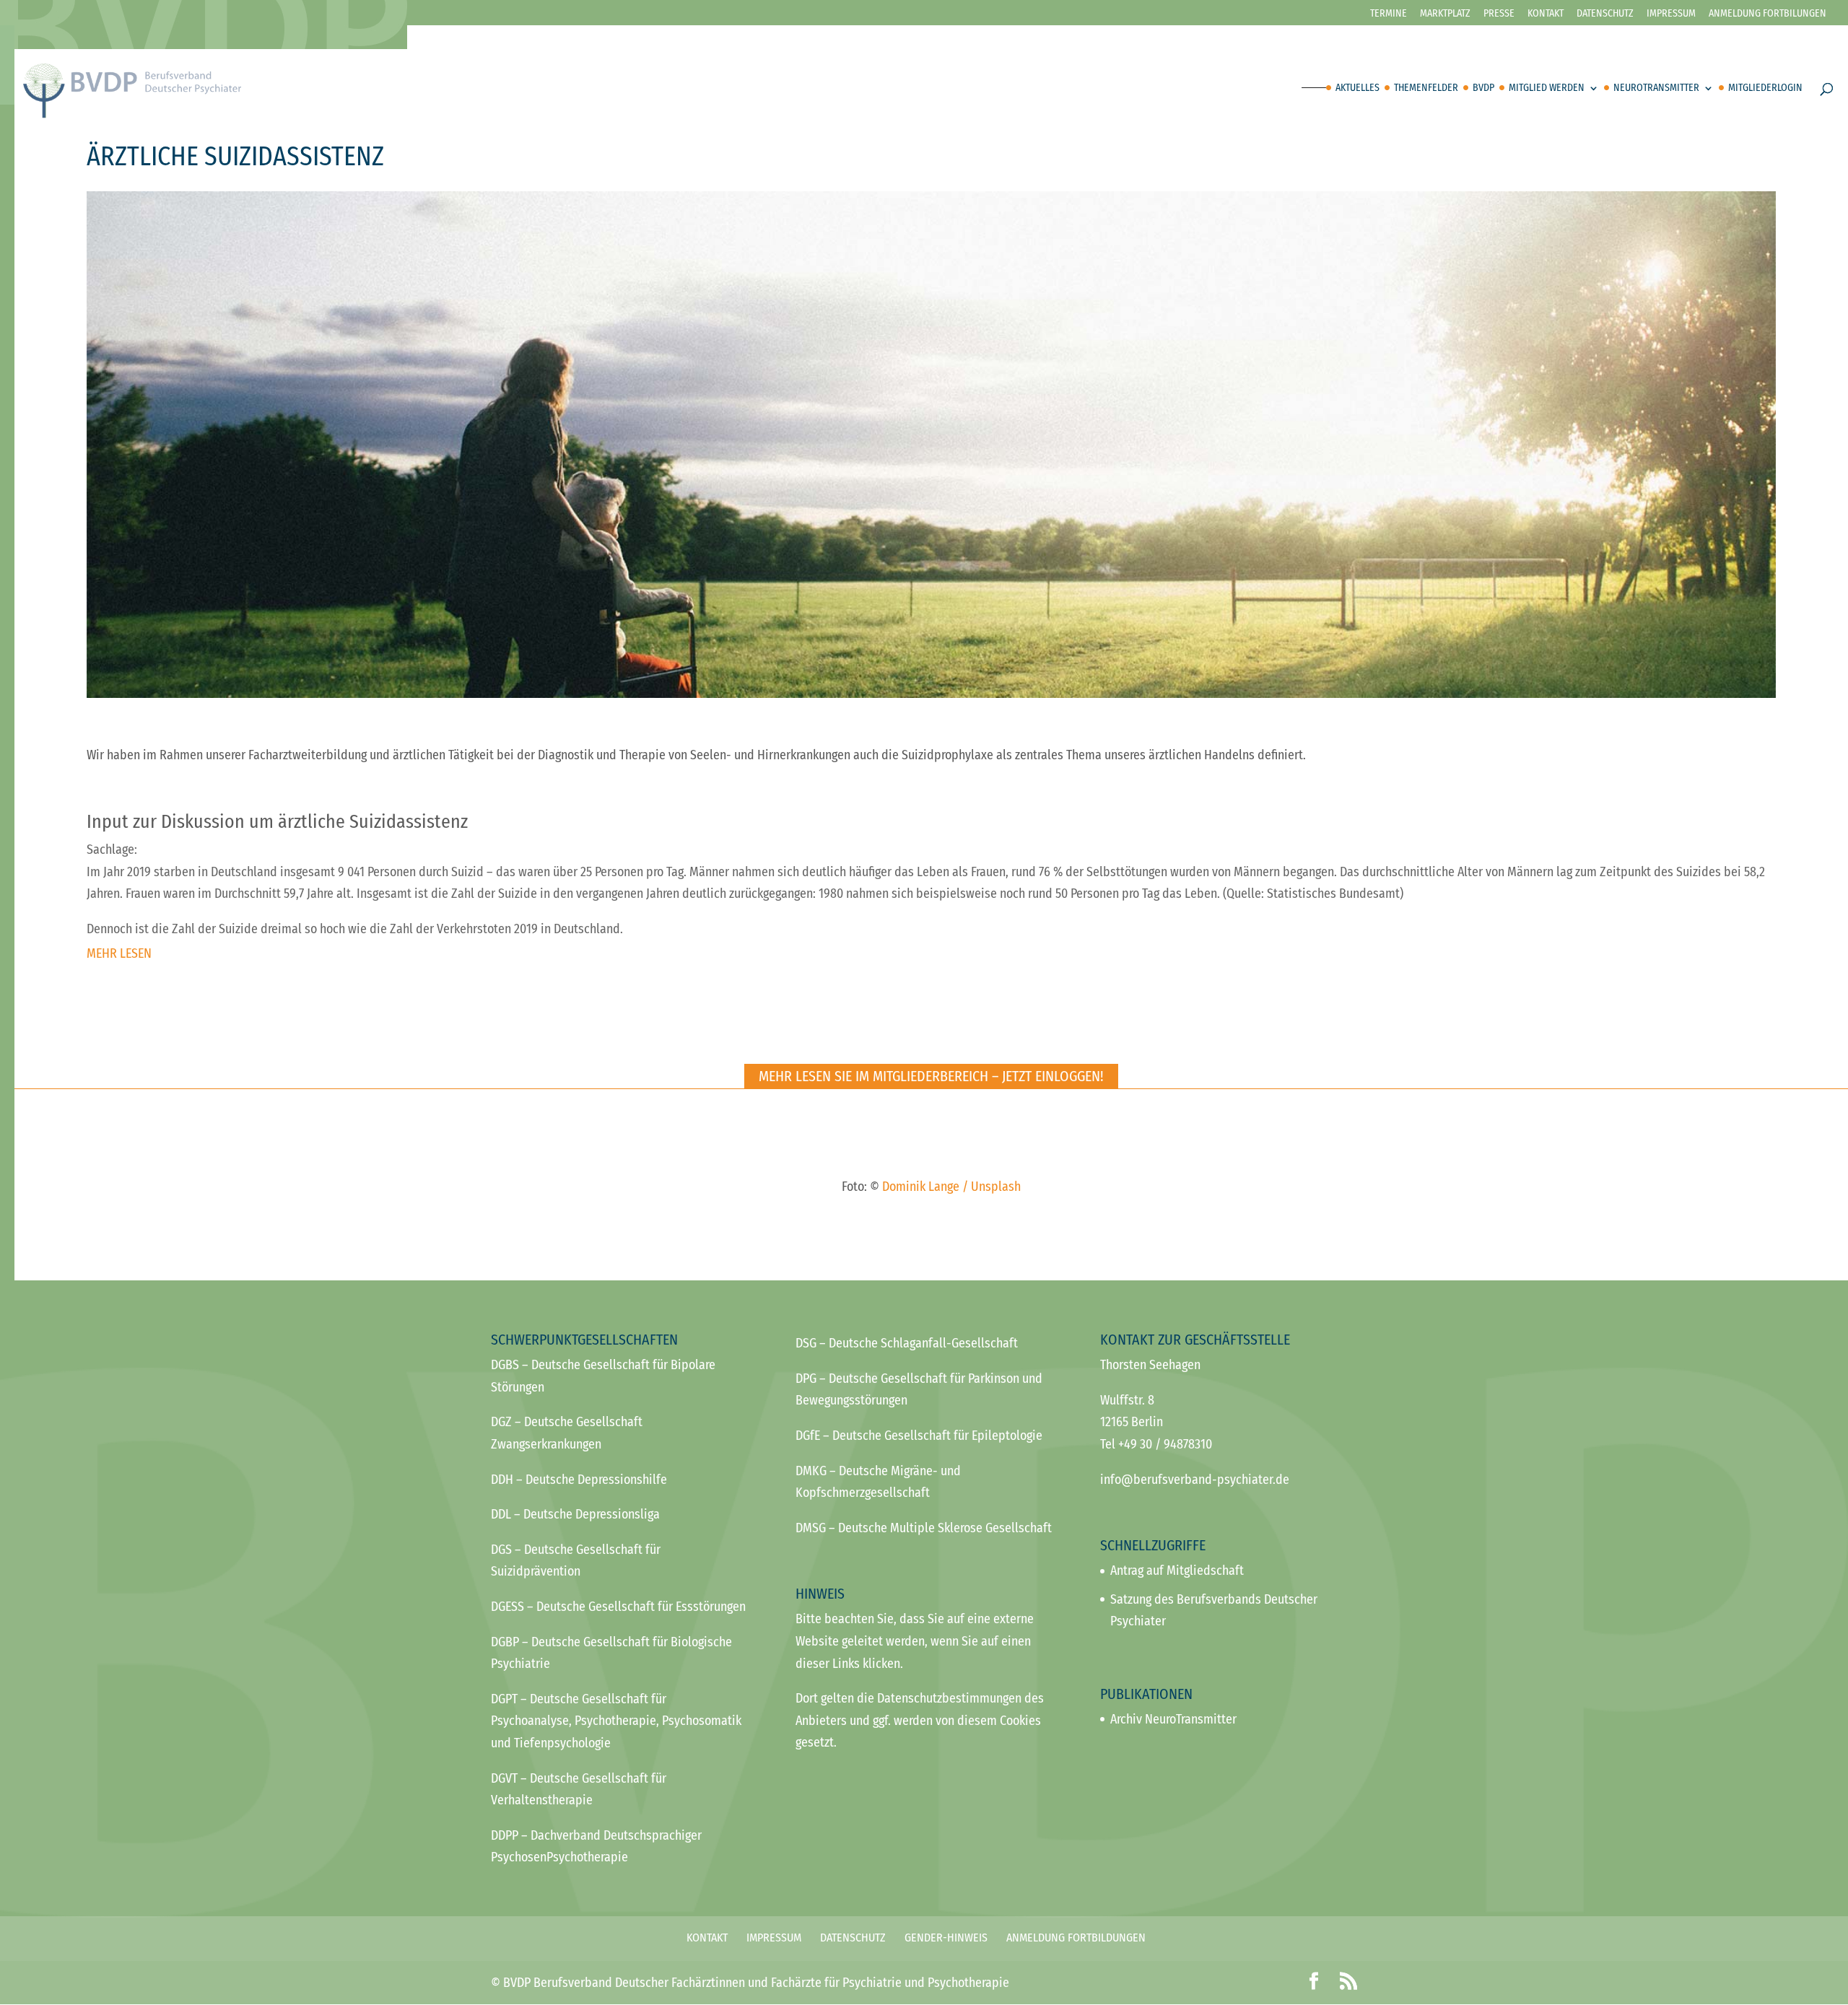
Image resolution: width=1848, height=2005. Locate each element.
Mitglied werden (1547, 88)
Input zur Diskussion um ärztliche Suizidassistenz (277, 822)
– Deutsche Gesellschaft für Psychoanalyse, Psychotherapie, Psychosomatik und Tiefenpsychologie (616, 1721)
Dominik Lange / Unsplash (951, 1187)
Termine (1389, 14)
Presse (1499, 14)
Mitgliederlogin (1765, 88)
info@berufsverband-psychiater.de (1195, 1480)
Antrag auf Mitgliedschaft (1177, 1571)
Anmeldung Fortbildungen (1076, 1938)
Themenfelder (1426, 88)
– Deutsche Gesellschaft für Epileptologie (919, 1436)
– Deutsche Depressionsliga (575, 1514)
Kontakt (1546, 14)
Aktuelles (1357, 88)
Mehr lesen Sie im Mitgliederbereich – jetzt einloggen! (931, 1076)
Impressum (1671, 14)
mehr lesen (119, 953)
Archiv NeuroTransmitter (1173, 1719)
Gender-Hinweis (946, 1938)
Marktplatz (1445, 14)
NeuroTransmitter (1656, 88)
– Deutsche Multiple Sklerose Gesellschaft (924, 1528)
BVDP (1483, 88)
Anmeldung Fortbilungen (1768, 14)
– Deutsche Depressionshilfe (579, 1480)
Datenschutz (1605, 14)
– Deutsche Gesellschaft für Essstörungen (618, 1607)
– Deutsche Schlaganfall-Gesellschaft (907, 1343)
